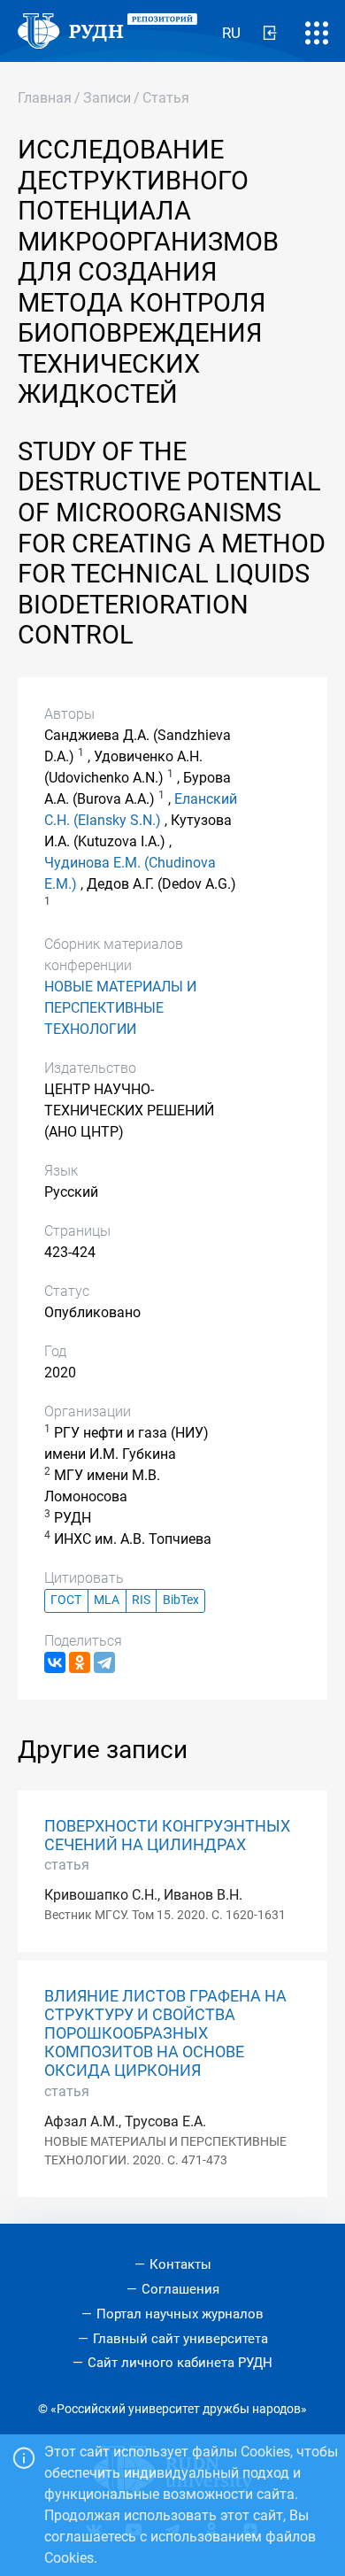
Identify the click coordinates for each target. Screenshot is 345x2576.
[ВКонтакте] (55, 1662)
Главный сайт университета (180, 2339)
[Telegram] (104, 1662)
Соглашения (180, 2289)
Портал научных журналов (180, 2314)
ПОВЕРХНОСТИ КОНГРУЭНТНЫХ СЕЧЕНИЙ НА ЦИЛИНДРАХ (167, 1836)
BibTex (181, 1600)
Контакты (180, 2264)
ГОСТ (66, 1600)
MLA (107, 1600)
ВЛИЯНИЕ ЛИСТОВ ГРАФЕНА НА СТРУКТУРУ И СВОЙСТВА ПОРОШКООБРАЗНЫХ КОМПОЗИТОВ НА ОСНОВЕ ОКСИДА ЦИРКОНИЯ (165, 2033)
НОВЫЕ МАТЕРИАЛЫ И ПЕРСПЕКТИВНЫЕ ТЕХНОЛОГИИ (120, 1008)
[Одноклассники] (80, 1662)
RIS (141, 1600)
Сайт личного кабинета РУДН (180, 2363)
